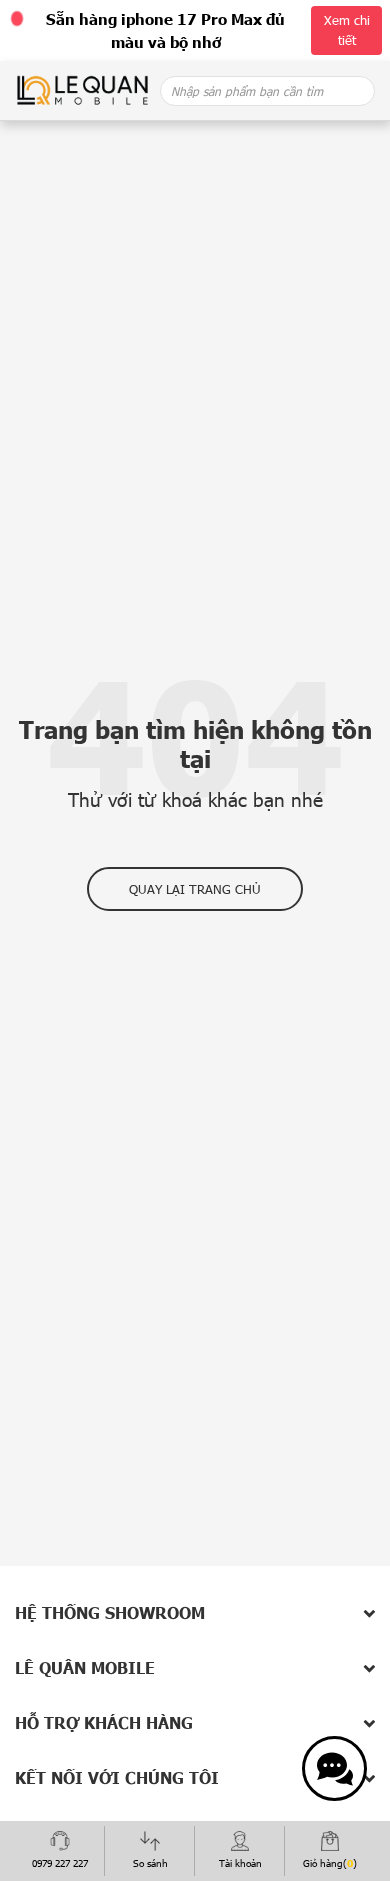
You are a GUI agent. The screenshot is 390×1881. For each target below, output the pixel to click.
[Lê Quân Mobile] (82, 89)
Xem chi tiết (347, 30)
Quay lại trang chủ (195, 889)
